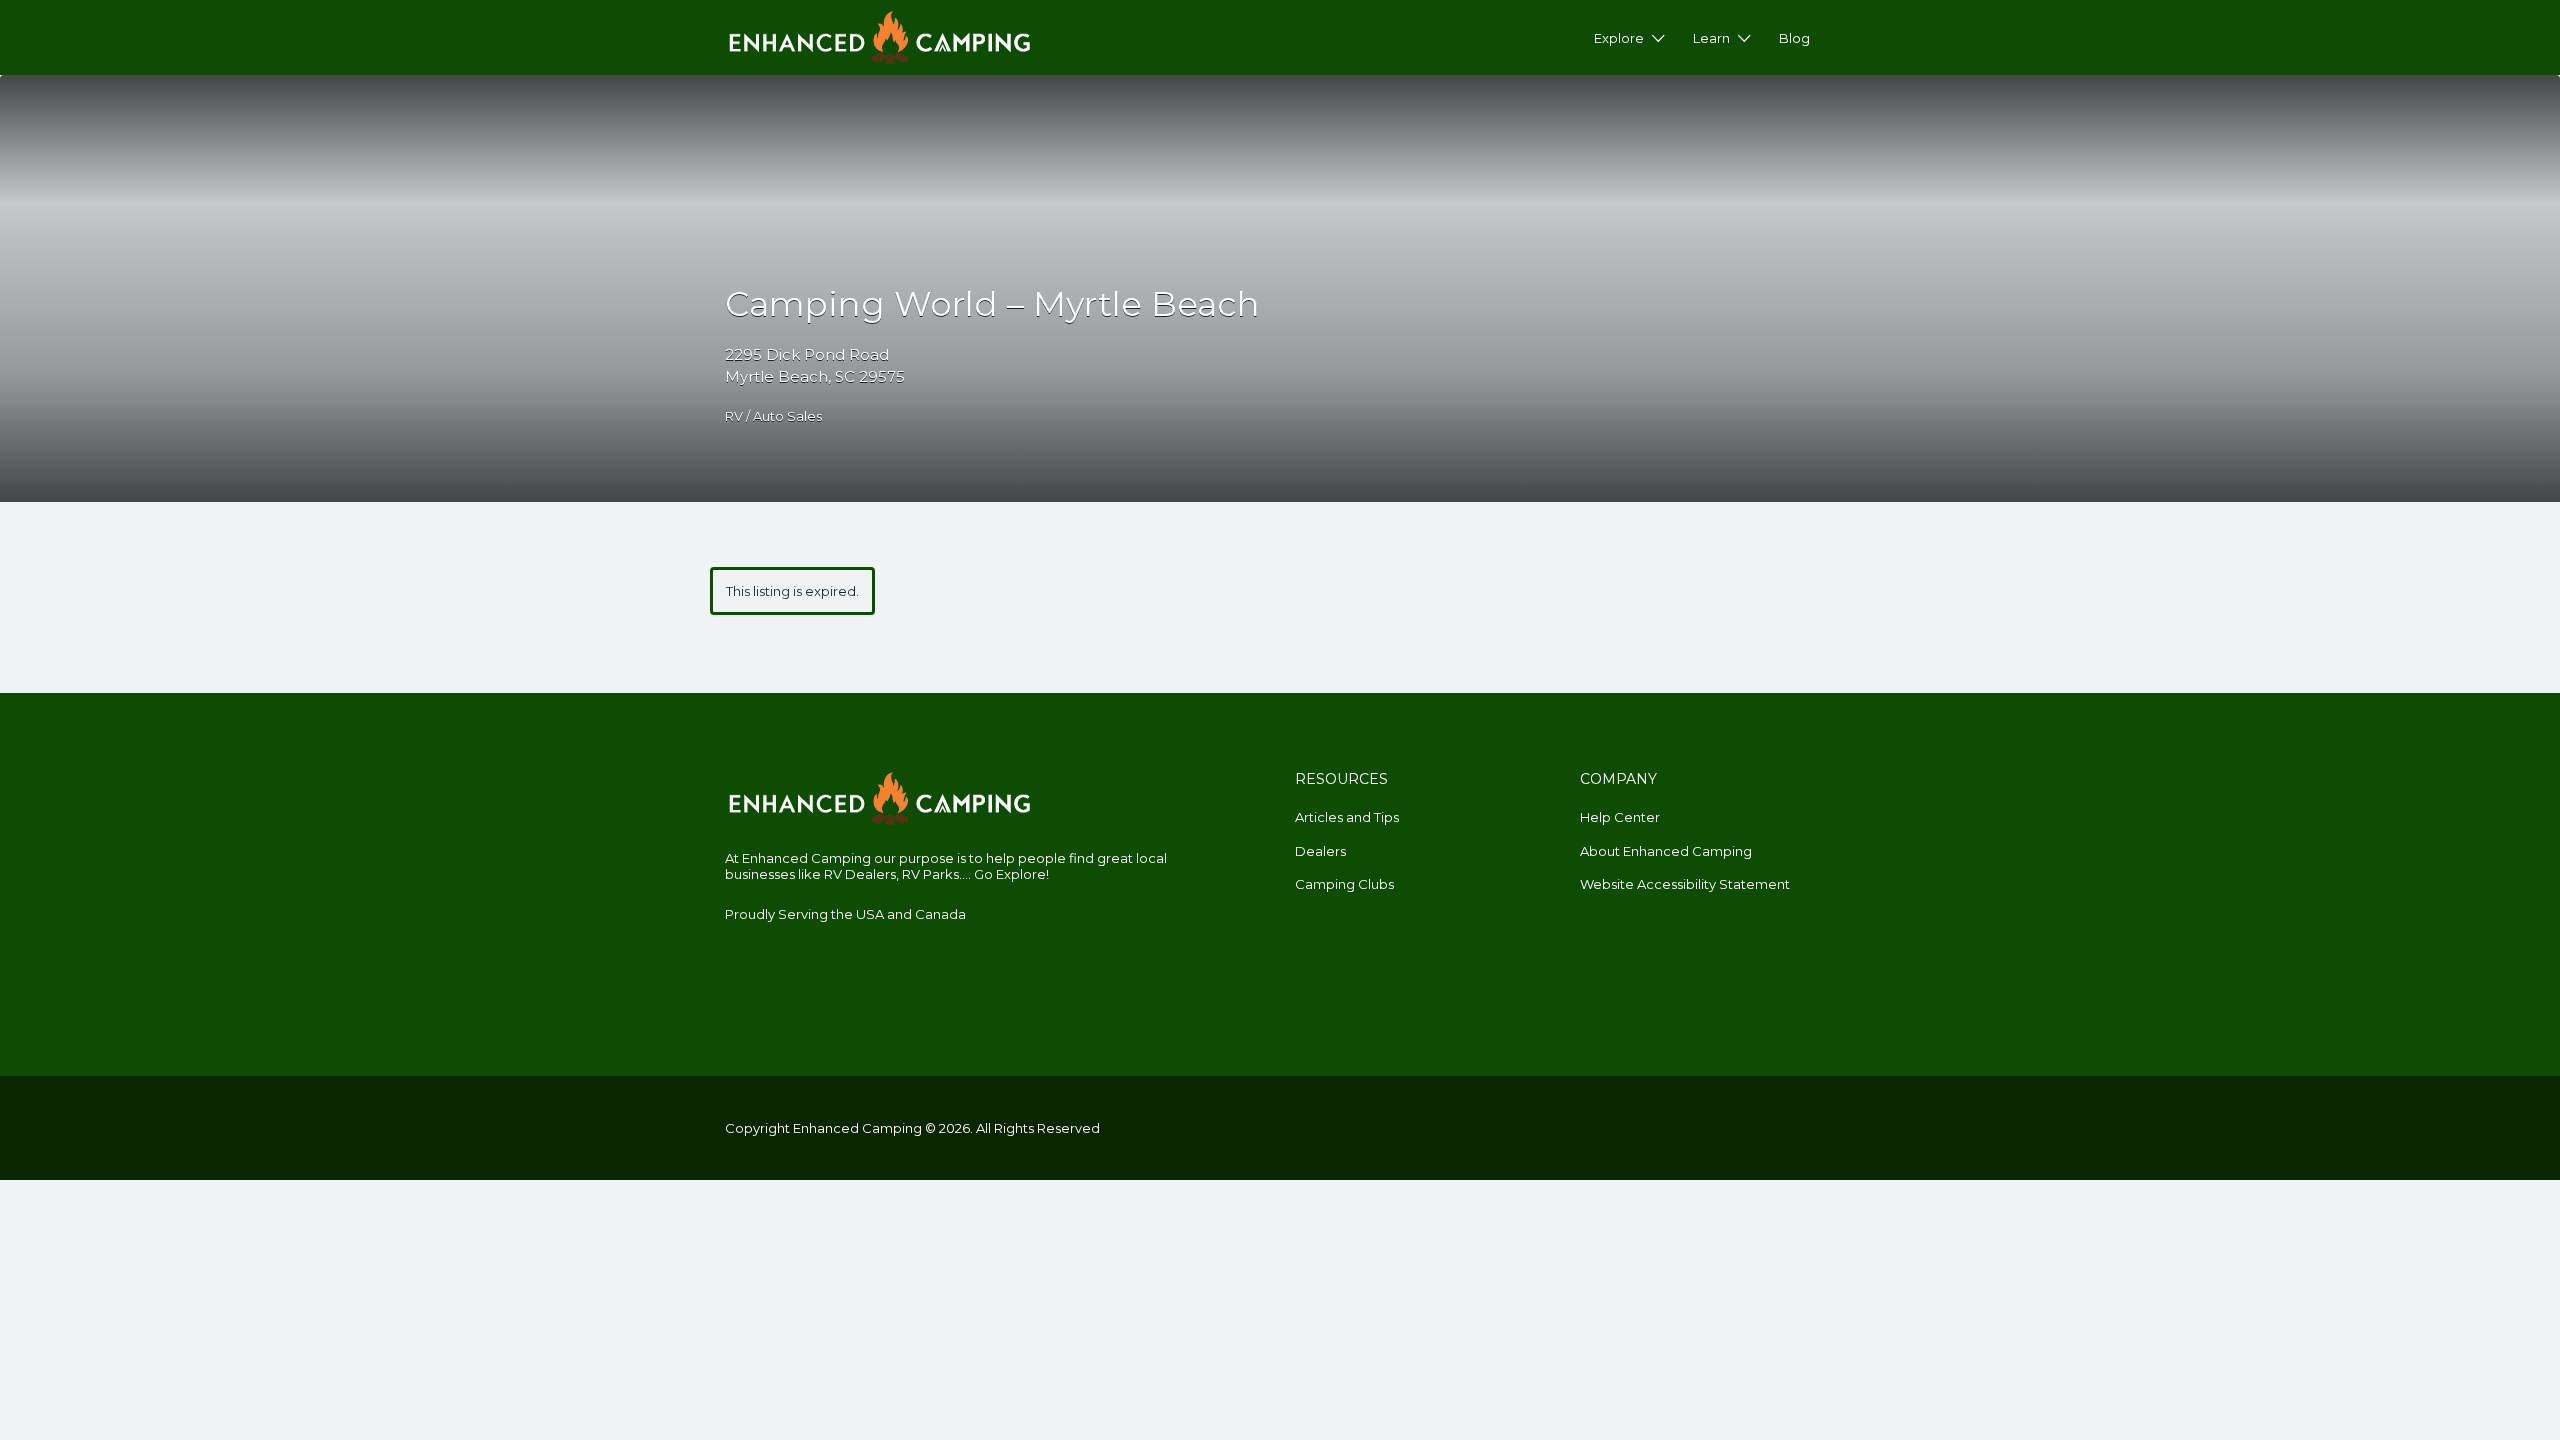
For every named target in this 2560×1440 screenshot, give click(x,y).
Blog (1794, 38)
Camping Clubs (1344, 884)
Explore (1619, 38)
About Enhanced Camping (1666, 851)
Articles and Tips (1347, 817)
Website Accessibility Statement (1685, 884)
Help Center (1620, 817)
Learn (1711, 38)
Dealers (1320, 851)
